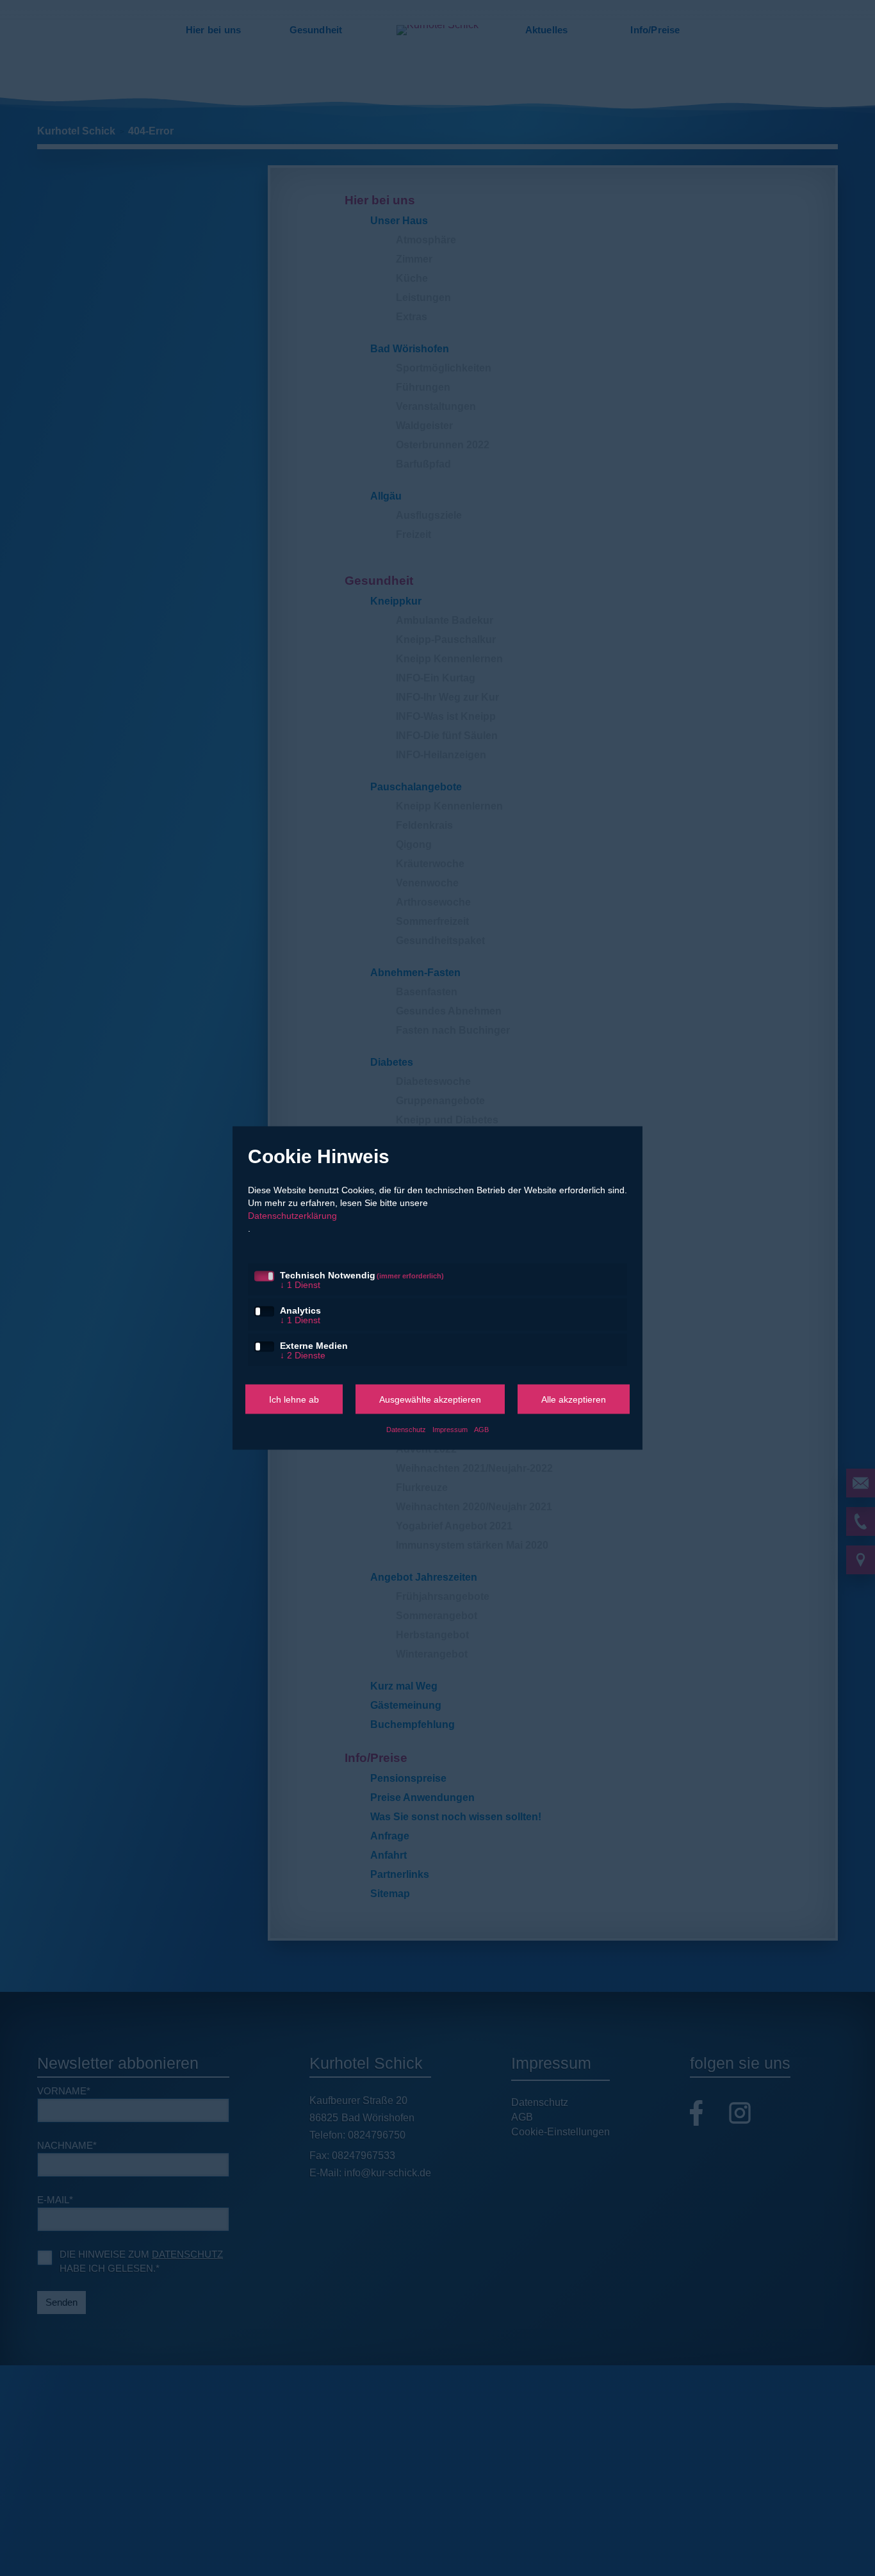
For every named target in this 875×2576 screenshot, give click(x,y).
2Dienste (304, 1358)
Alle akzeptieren (574, 1402)
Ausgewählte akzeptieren (430, 1402)
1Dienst (301, 1284)
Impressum (451, 1432)
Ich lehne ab (294, 1402)
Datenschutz (406, 1432)
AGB (483, 1432)
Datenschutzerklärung (296, 1212)
